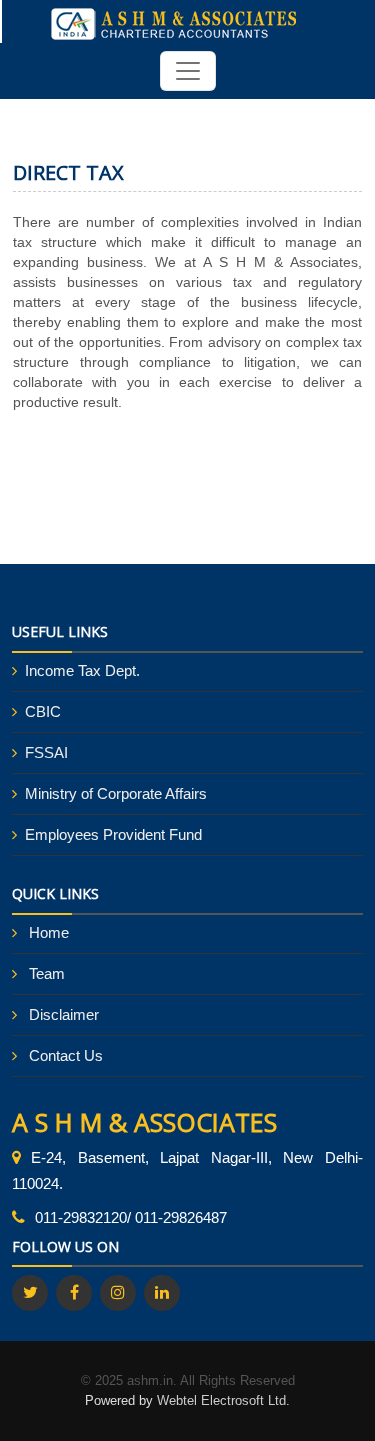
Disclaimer (64, 1014)
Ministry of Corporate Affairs (116, 793)
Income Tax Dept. (82, 670)
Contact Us (66, 1055)
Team (47, 973)
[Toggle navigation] (188, 71)
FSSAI (46, 752)
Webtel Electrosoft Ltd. (223, 1400)
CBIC (43, 711)
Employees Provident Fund (113, 834)
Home (49, 932)
